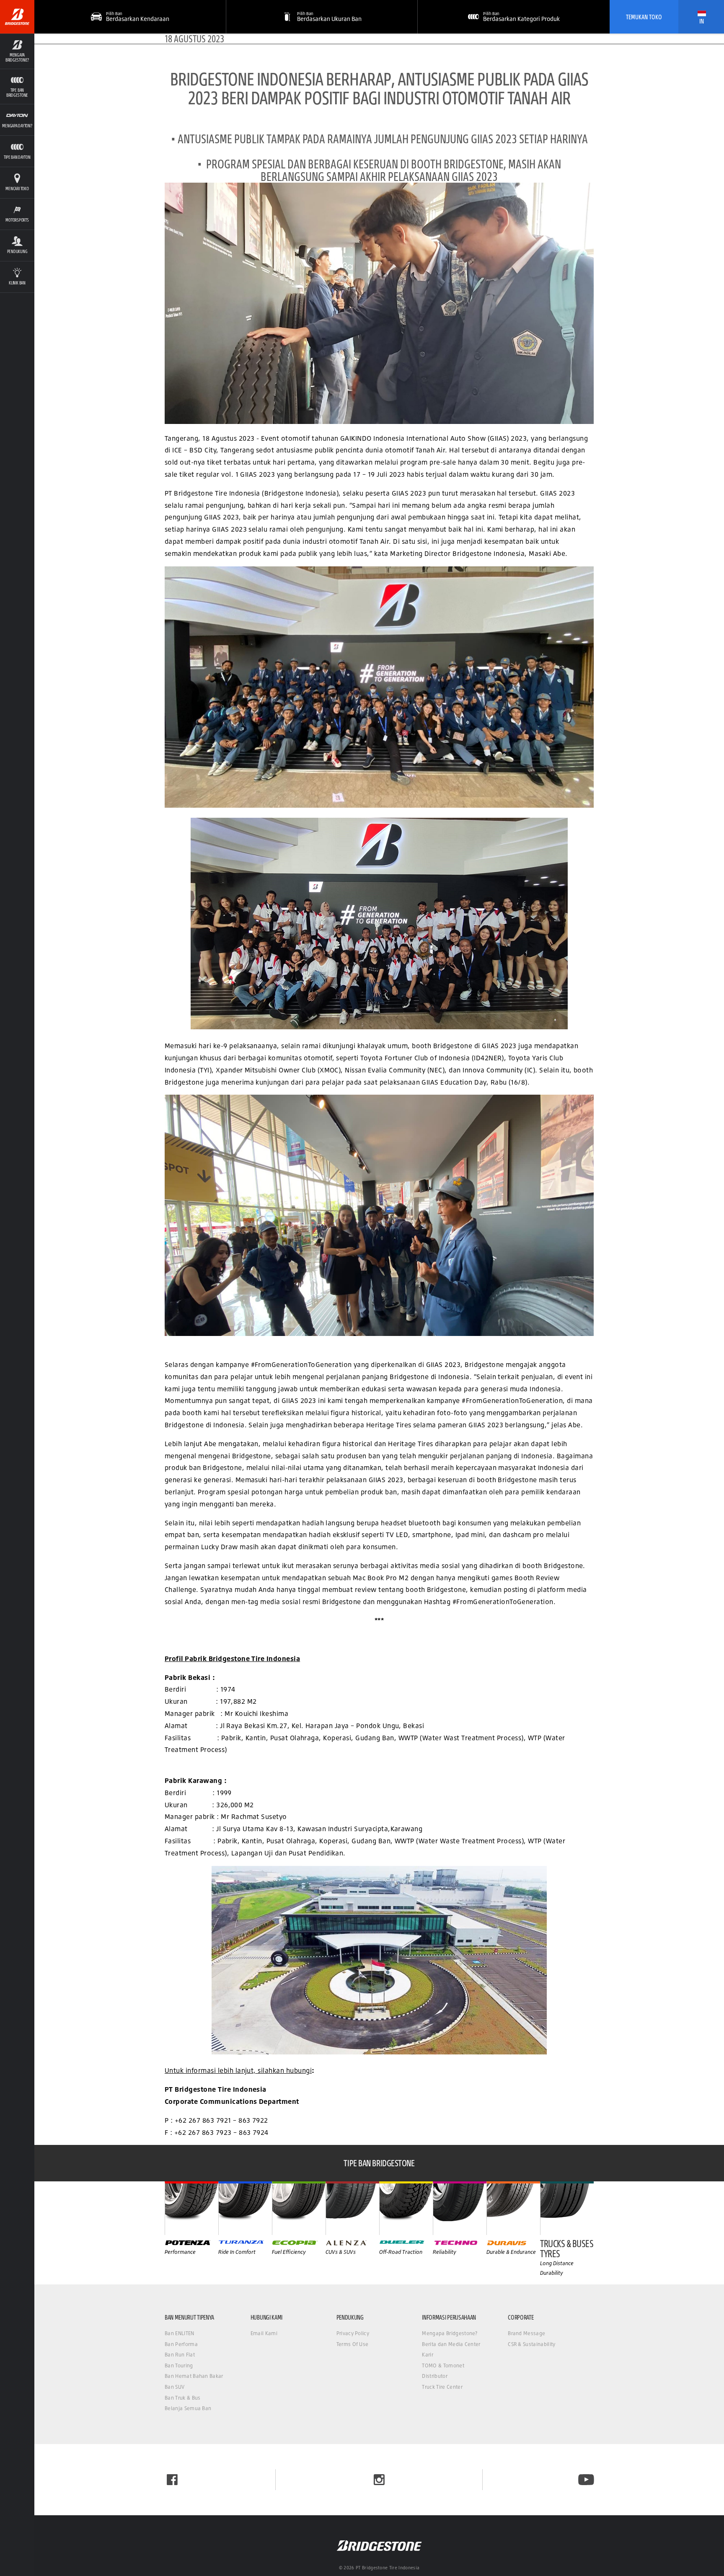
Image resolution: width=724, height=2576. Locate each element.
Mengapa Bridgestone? (450, 2333)
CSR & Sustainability (531, 2344)
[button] (17, 51)
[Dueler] (406, 2208)
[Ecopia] (299, 2208)
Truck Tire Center (442, 2387)
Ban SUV (175, 2387)
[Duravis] (513, 2208)
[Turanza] (245, 2208)
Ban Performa (181, 2344)
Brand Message (526, 2333)
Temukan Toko (644, 17)
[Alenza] (352, 2208)
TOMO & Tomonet (443, 2365)
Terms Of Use (353, 2344)
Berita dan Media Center (451, 2344)
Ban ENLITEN (180, 2333)
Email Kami (264, 2333)
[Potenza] (191, 2208)
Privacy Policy (353, 2333)
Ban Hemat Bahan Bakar (194, 2376)
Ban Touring (179, 2365)
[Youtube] (586, 2480)
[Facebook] (172, 2480)
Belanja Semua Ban (188, 2408)
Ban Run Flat (180, 2355)
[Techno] (460, 2208)
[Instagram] (379, 2480)
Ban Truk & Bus (182, 2398)
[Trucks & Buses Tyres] (567, 2208)
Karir (428, 2355)
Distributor (435, 2376)
